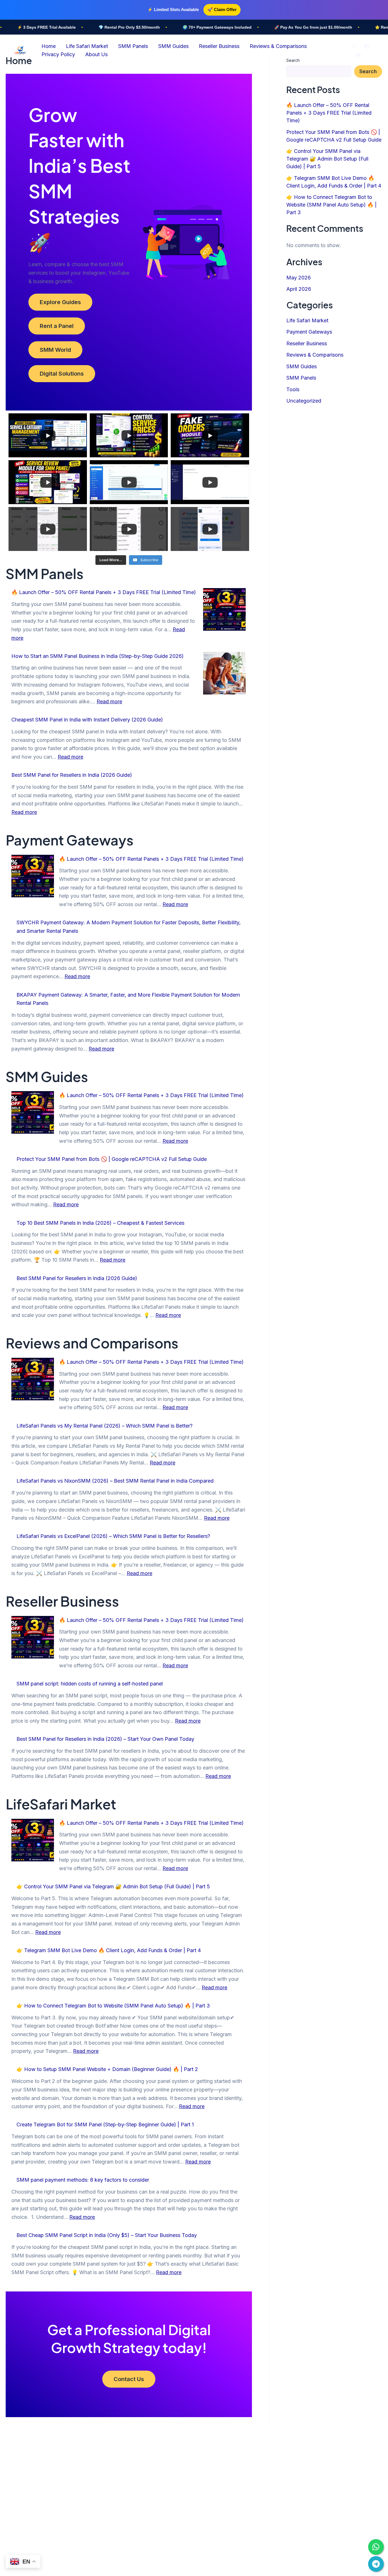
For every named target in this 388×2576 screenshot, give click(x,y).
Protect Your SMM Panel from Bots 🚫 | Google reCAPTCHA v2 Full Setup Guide (112, 1159)
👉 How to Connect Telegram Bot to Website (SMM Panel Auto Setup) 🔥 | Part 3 (113, 2006)
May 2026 (299, 278)
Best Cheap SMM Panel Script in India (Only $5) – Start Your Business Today (107, 2235)
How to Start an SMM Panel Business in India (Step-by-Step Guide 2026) (98, 656)
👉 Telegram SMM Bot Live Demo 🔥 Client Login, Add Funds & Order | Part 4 (109, 1950)
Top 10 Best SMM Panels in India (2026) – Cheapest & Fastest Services (100, 1223)
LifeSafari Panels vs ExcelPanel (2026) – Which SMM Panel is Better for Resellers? (113, 1536)
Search (368, 71)
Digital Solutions (62, 374)
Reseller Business (219, 46)
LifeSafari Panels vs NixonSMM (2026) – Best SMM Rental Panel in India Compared (115, 1481)
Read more (109, 701)
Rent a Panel (57, 326)
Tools (293, 389)
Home (49, 46)
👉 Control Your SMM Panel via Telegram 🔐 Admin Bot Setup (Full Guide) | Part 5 (113, 1886)
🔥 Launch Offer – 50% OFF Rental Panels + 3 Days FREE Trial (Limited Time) (104, 592)
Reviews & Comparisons (278, 46)
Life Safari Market (87, 46)
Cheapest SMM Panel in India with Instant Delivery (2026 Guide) (87, 720)
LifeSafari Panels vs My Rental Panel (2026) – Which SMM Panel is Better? (105, 1426)
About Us (96, 54)
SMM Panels (133, 46)
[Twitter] (358, 55)
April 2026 (299, 289)
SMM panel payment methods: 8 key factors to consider (83, 2180)
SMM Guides (173, 46)
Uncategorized (304, 401)
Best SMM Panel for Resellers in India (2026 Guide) (72, 775)
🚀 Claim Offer (222, 10)
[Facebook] (367, 47)
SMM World (55, 350)
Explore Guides (60, 302)
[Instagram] (354, 47)
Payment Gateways (309, 332)
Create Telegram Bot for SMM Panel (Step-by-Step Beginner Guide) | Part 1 (105, 2124)
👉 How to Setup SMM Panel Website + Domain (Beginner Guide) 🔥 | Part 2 (107, 2069)
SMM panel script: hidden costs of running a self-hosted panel (90, 1684)
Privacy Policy (58, 54)
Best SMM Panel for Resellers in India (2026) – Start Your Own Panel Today (105, 1739)
